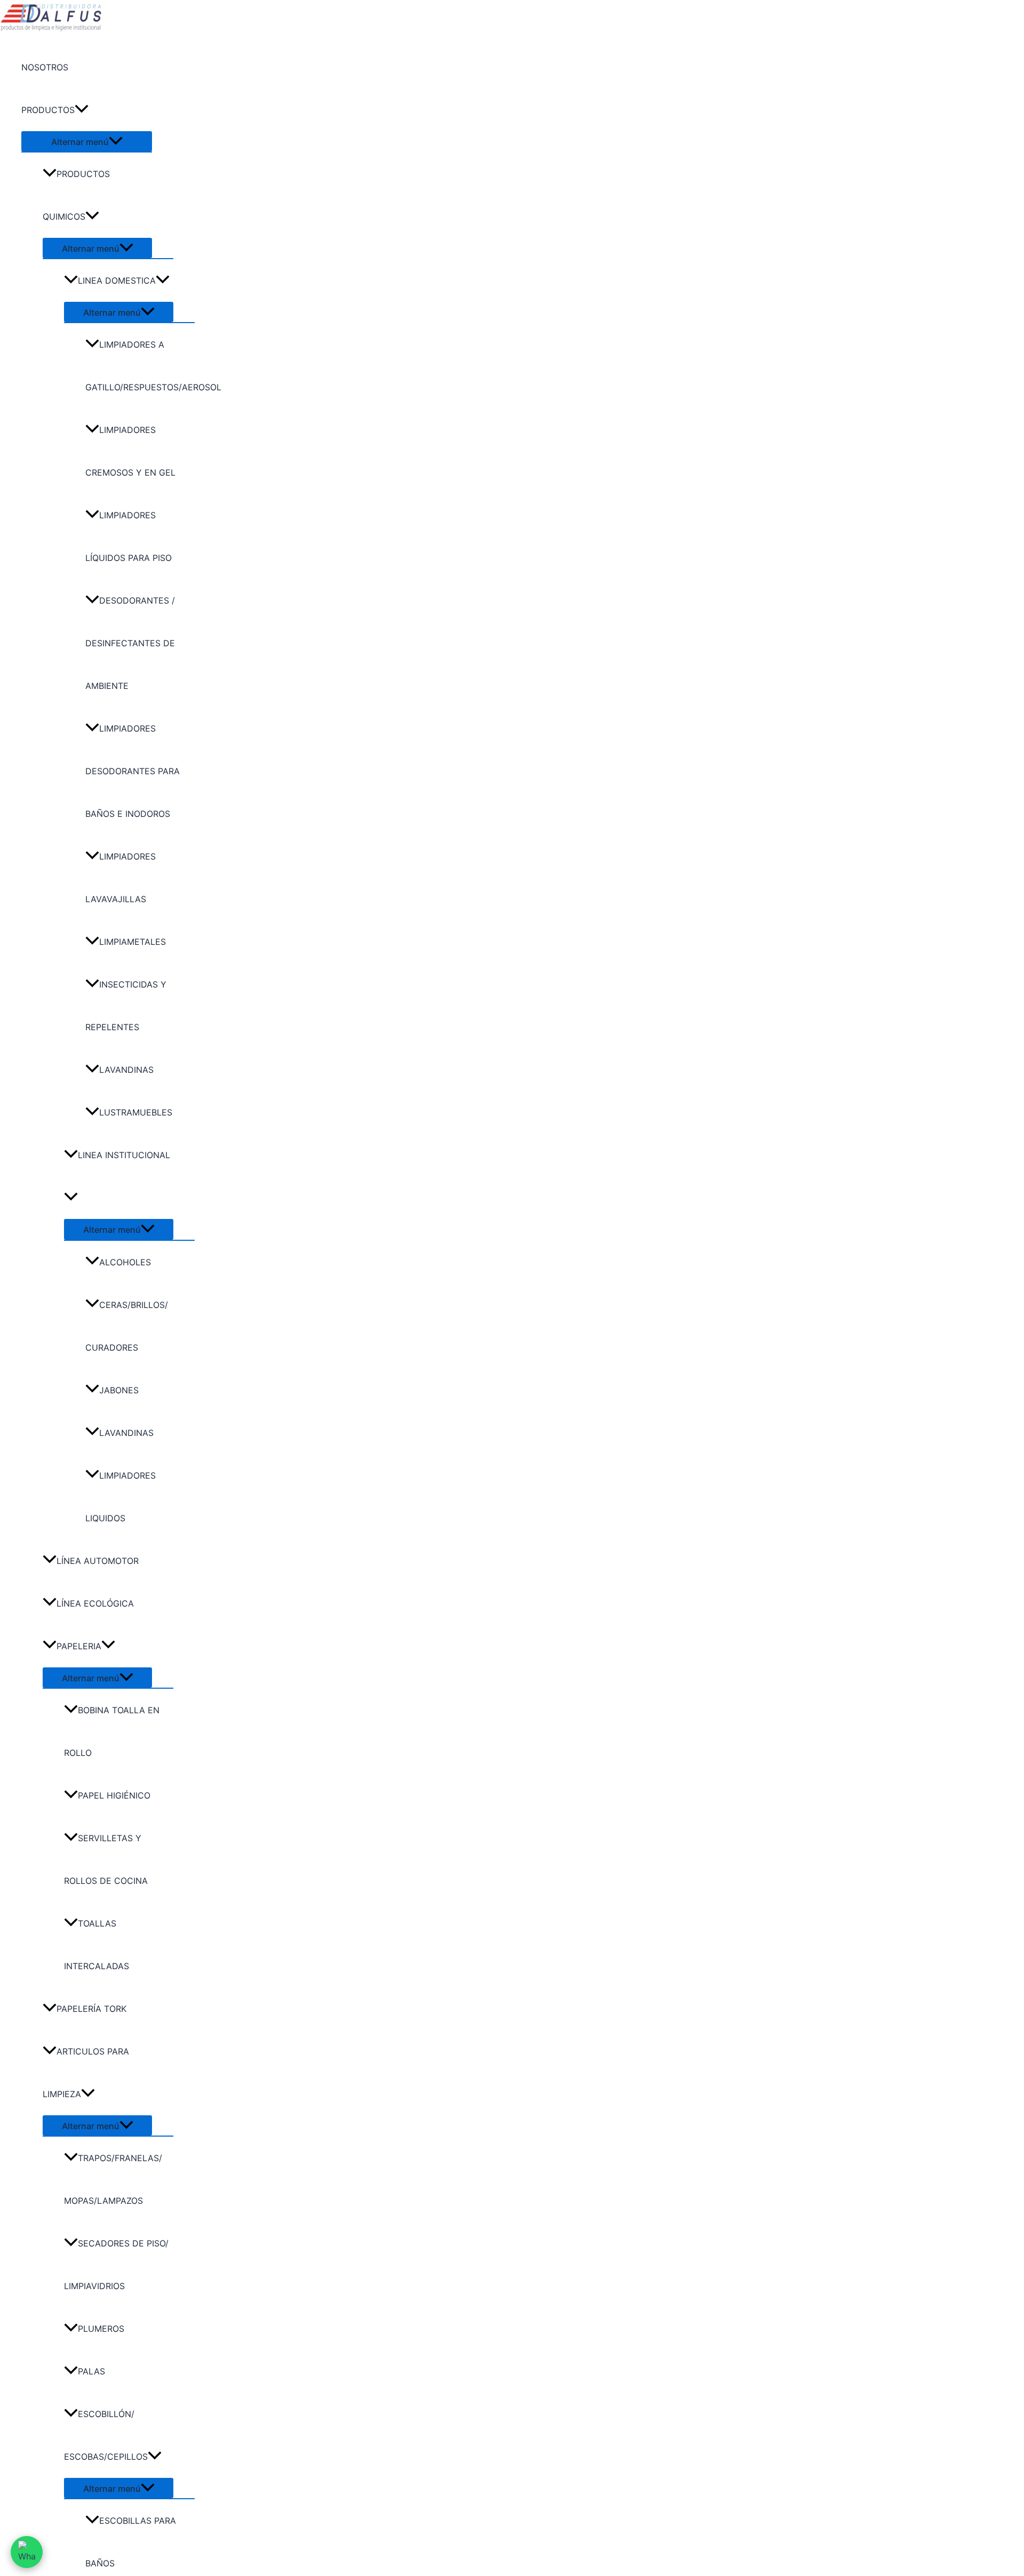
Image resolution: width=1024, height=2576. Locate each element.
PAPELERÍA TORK (91, 2009)
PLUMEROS (101, 2329)
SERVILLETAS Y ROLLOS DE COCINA (106, 1859)
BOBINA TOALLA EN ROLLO (112, 1731)
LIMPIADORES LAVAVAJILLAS (121, 878)
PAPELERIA (79, 1646)
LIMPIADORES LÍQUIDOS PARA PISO (129, 536)
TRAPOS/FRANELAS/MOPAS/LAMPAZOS (113, 2179)
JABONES (119, 1390)
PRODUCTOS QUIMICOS (76, 195)
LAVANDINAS (126, 1070)
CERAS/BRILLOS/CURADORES (127, 1326)
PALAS (91, 2371)
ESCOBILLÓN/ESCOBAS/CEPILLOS (106, 2435)
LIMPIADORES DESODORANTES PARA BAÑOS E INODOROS (133, 771)
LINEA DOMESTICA (117, 280)
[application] (82, 110)
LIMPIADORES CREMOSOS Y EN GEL (130, 451)
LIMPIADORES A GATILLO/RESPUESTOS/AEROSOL (140, 366)
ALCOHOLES (125, 1262)
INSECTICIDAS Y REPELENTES (126, 1006)
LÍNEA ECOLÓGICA (95, 1603)
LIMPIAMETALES (133, 942)
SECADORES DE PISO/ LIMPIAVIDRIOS (116, 2265)
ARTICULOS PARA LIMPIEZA (86, 2073)
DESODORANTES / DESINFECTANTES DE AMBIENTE (130, 643)
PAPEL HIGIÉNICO (114, 1795)
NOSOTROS (45, 67)
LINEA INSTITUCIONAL (124, 1155)
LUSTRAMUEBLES (136, 1112)
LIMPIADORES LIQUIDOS (121, 1497)
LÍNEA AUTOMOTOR (98, 1561)
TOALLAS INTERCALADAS (97, 1945)
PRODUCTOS (48, 110)
